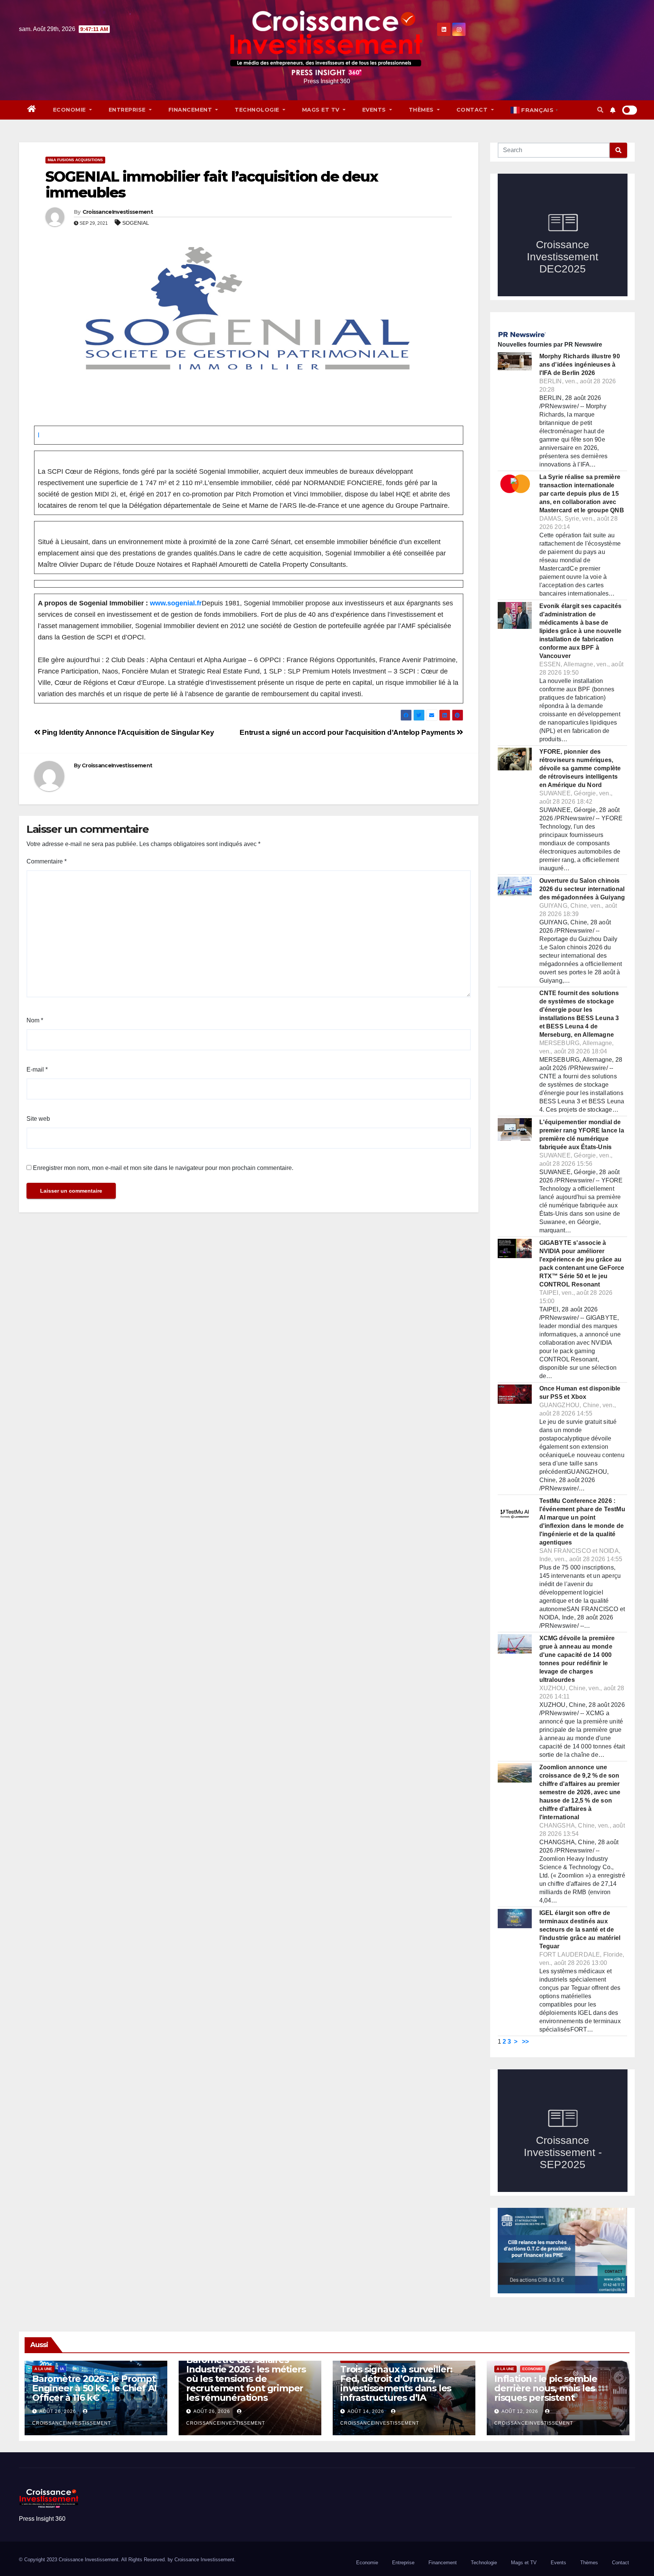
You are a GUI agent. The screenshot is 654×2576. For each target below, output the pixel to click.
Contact (473, 110)
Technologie (258, 110)
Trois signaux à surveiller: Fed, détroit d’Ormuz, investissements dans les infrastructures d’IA (396, 2383)
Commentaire (47, 861)
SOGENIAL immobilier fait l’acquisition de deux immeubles (212, 184)
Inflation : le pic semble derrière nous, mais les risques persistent (546, 2388)
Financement (191, 110)
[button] (600, 110)
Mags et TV (322, 110)
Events (375, 110)
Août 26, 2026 (58, 2411)
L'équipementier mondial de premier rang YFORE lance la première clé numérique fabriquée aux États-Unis (582, 1135)
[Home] (32, 110)
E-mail (37, 1069)
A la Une (43, 2369)
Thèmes (422, 110)
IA (62, 2369)
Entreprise (128, 110)
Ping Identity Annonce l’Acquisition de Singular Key (127, 732)
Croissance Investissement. (205, 2560)
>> (525, 2042)
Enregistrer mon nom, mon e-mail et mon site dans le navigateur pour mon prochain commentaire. (163, 1168)
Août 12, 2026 (520, 2411)
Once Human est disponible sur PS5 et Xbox (580, 1393)
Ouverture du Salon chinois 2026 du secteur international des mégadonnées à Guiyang (582, 889)
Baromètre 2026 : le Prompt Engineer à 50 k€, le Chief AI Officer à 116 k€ (94, 2388)
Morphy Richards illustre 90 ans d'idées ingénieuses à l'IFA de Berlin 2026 (580, 365)
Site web (38, 1119)
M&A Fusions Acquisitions (75, 160)
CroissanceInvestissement (118, 212)
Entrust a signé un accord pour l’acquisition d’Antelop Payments (348, 732)
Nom (35, 1020)
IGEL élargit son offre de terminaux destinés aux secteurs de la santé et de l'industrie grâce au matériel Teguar (580, 1930)
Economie (70, 110)
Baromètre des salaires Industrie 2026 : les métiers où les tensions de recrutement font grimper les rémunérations (246, 2379)
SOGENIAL (136, 223)
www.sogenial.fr (176, 603)
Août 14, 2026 (366, 2411)
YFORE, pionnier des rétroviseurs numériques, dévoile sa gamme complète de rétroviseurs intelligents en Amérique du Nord (580, 768)
